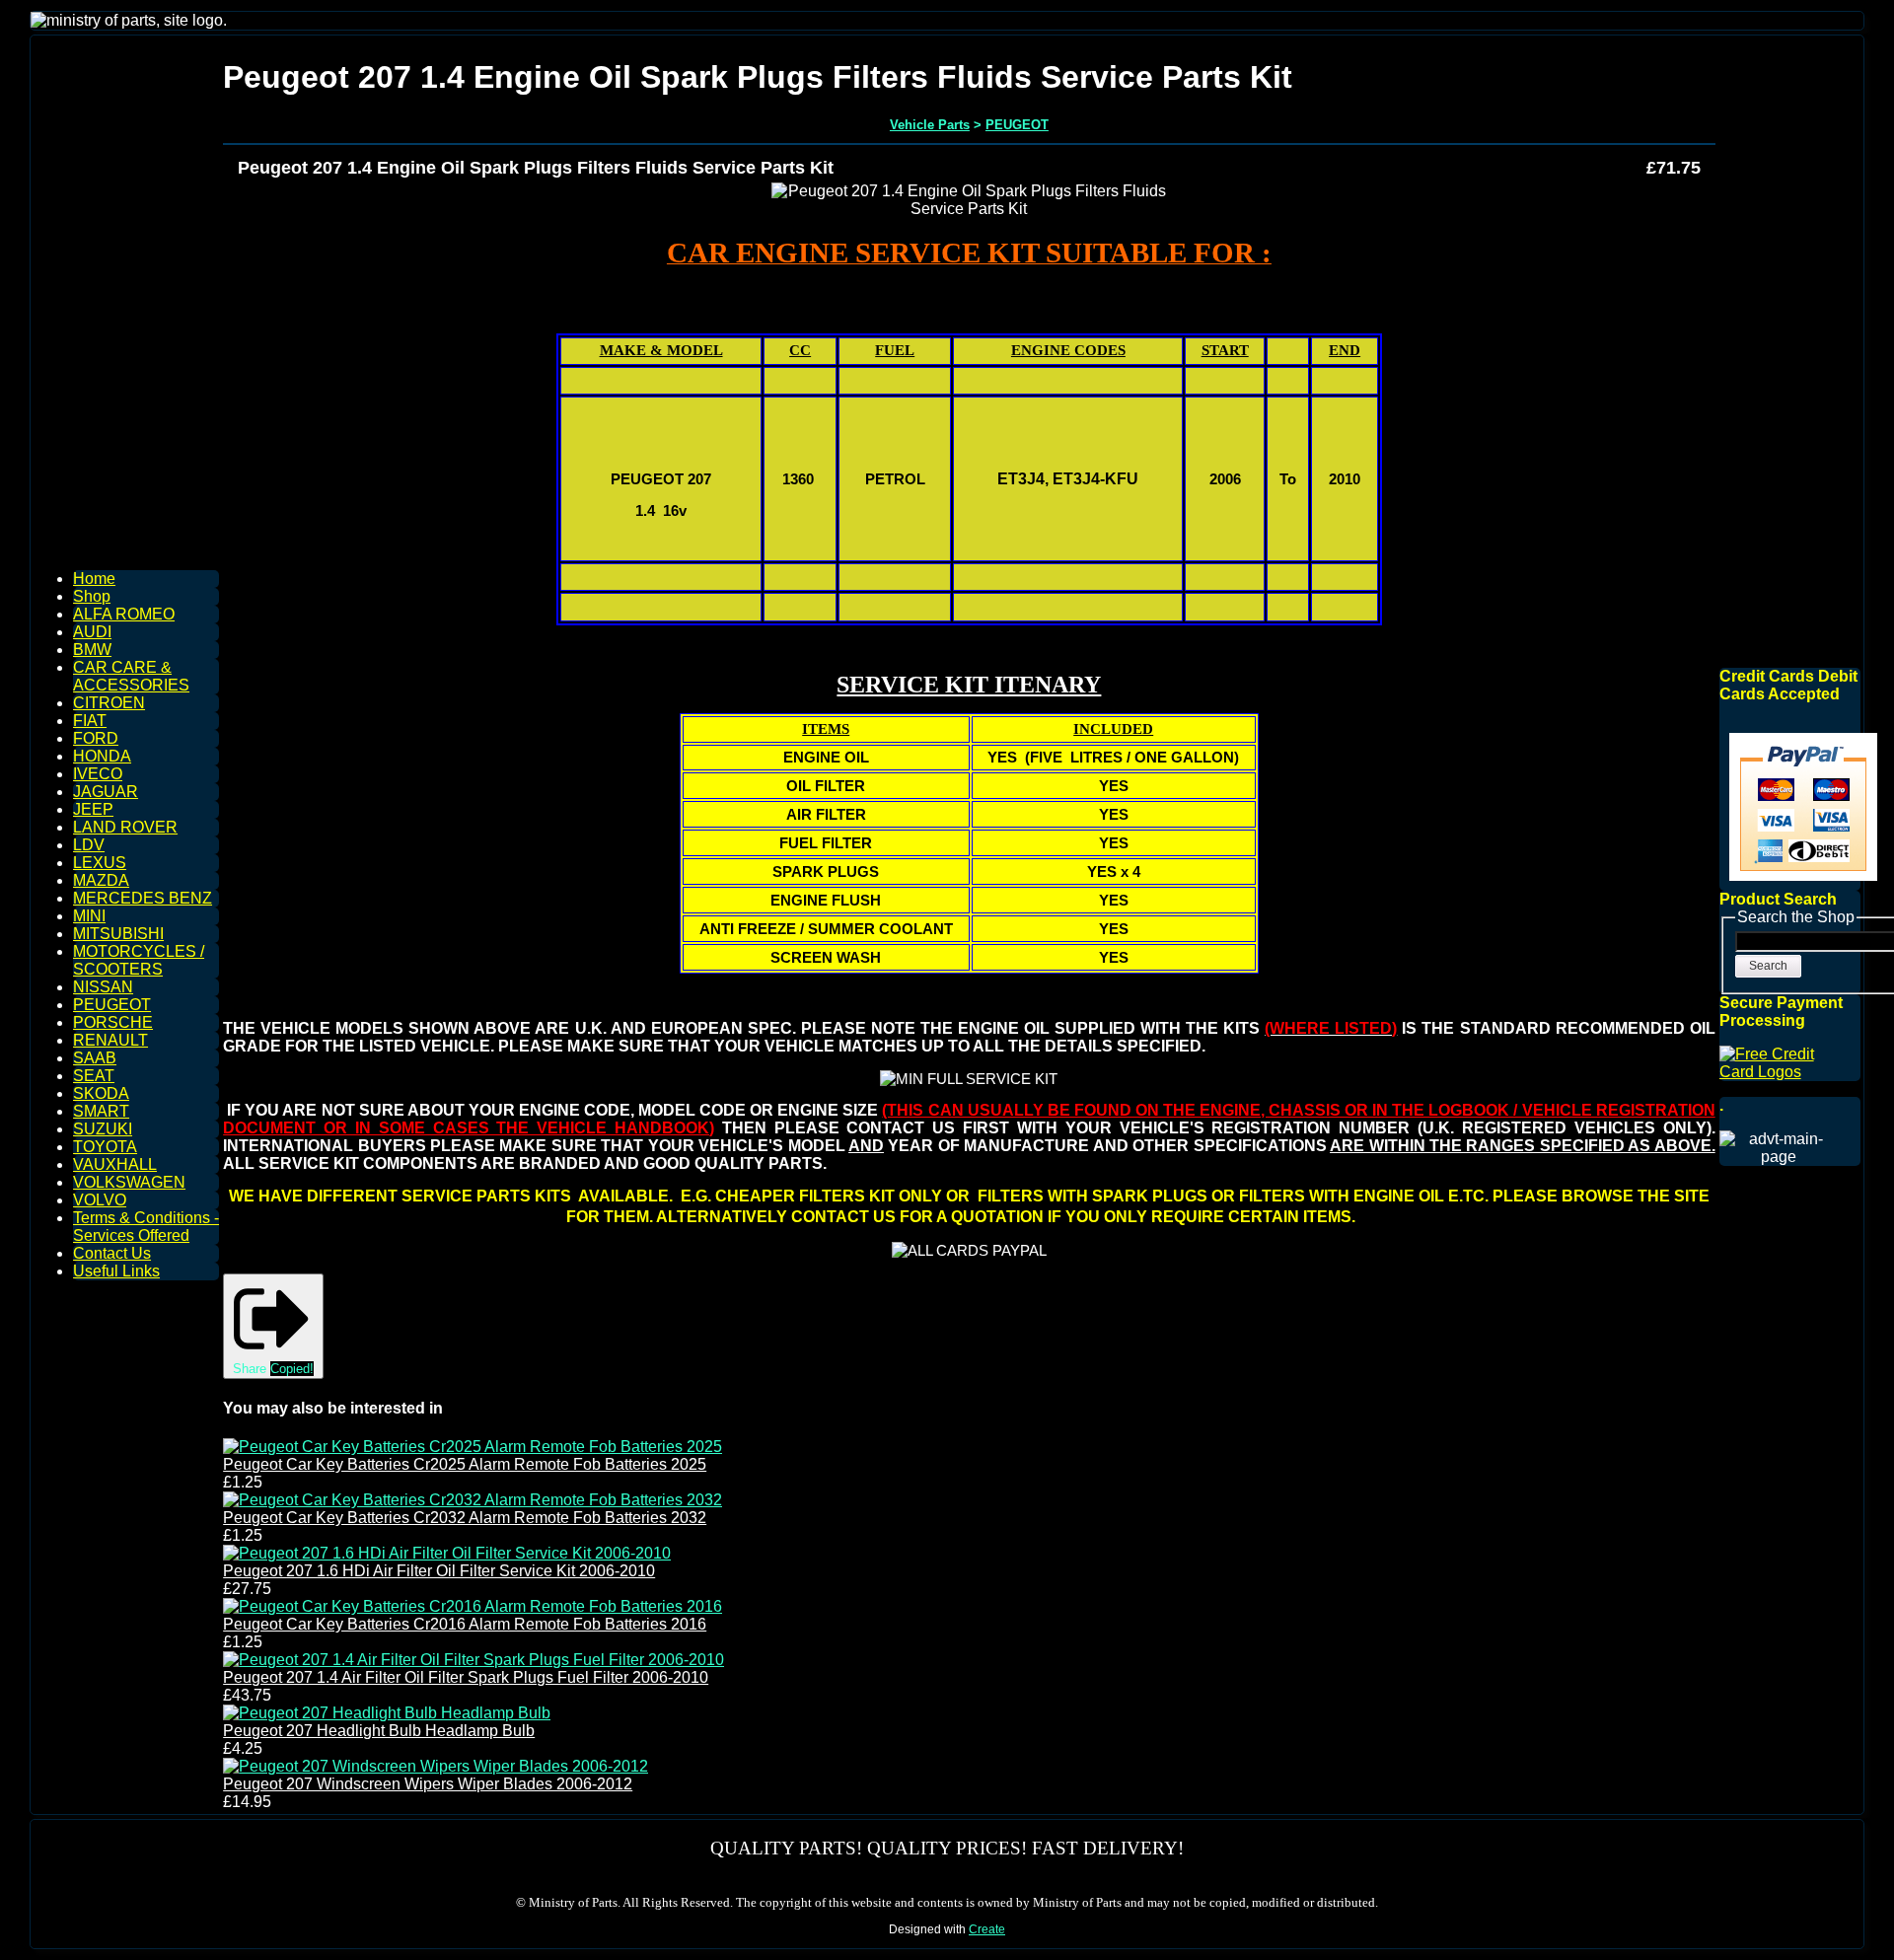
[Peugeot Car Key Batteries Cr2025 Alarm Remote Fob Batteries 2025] (473, 1447)
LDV (89, 845)
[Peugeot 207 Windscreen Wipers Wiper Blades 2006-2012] (436, 1766)
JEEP (93, 809)
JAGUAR (106, 792)
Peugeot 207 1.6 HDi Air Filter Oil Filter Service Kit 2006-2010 (439, 1571)
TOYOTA (105, 1147)
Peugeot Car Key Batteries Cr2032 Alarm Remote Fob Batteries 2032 (465, 1518)
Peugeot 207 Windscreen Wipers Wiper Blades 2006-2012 (428, 1784)
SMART (101, 1111)
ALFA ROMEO (124, 614)
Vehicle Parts (930, 125)
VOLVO (100, 1200)
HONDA (102, 756)
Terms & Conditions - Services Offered (146, 1227)
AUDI (92, 632)
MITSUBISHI (118, 934)
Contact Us (112, 1253)
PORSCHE (113, 1022)
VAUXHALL (115, 1164)
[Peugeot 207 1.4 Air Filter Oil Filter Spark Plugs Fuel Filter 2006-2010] (473, 1660)
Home (94, 579)
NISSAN (103, 987)
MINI (89, 916)
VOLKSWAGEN (129, 1182)
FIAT (90, 721)
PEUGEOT (112, 1005)
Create (987, 1929)
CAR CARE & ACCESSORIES (131, 676)
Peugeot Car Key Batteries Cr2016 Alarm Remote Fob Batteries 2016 (465, 1624)
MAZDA (101, 880)
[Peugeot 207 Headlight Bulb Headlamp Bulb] (387, 1713)
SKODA (101, 1093)
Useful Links (116, 1271)
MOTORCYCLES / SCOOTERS (139, 960)
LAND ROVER (125, 827)
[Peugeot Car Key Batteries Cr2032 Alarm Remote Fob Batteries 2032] (473, 1500)
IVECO (98, 774)
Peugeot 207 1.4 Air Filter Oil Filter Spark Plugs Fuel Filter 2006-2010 (466, 1677)
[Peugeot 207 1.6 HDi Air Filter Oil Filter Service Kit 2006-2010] (447, 1553)
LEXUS (100, 863)
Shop (92, 596)
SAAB (95, 1058)
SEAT (94, 1076)
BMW (92, 650)
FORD (96, 738)
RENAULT (110, 1040)
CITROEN (109, 703)
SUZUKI (103, 1129)
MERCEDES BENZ (143, 898)
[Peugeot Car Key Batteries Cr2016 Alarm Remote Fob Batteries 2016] (473, 1606)
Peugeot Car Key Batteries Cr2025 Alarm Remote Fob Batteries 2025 (465, 1464)
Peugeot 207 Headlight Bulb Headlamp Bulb (379, 1731)
